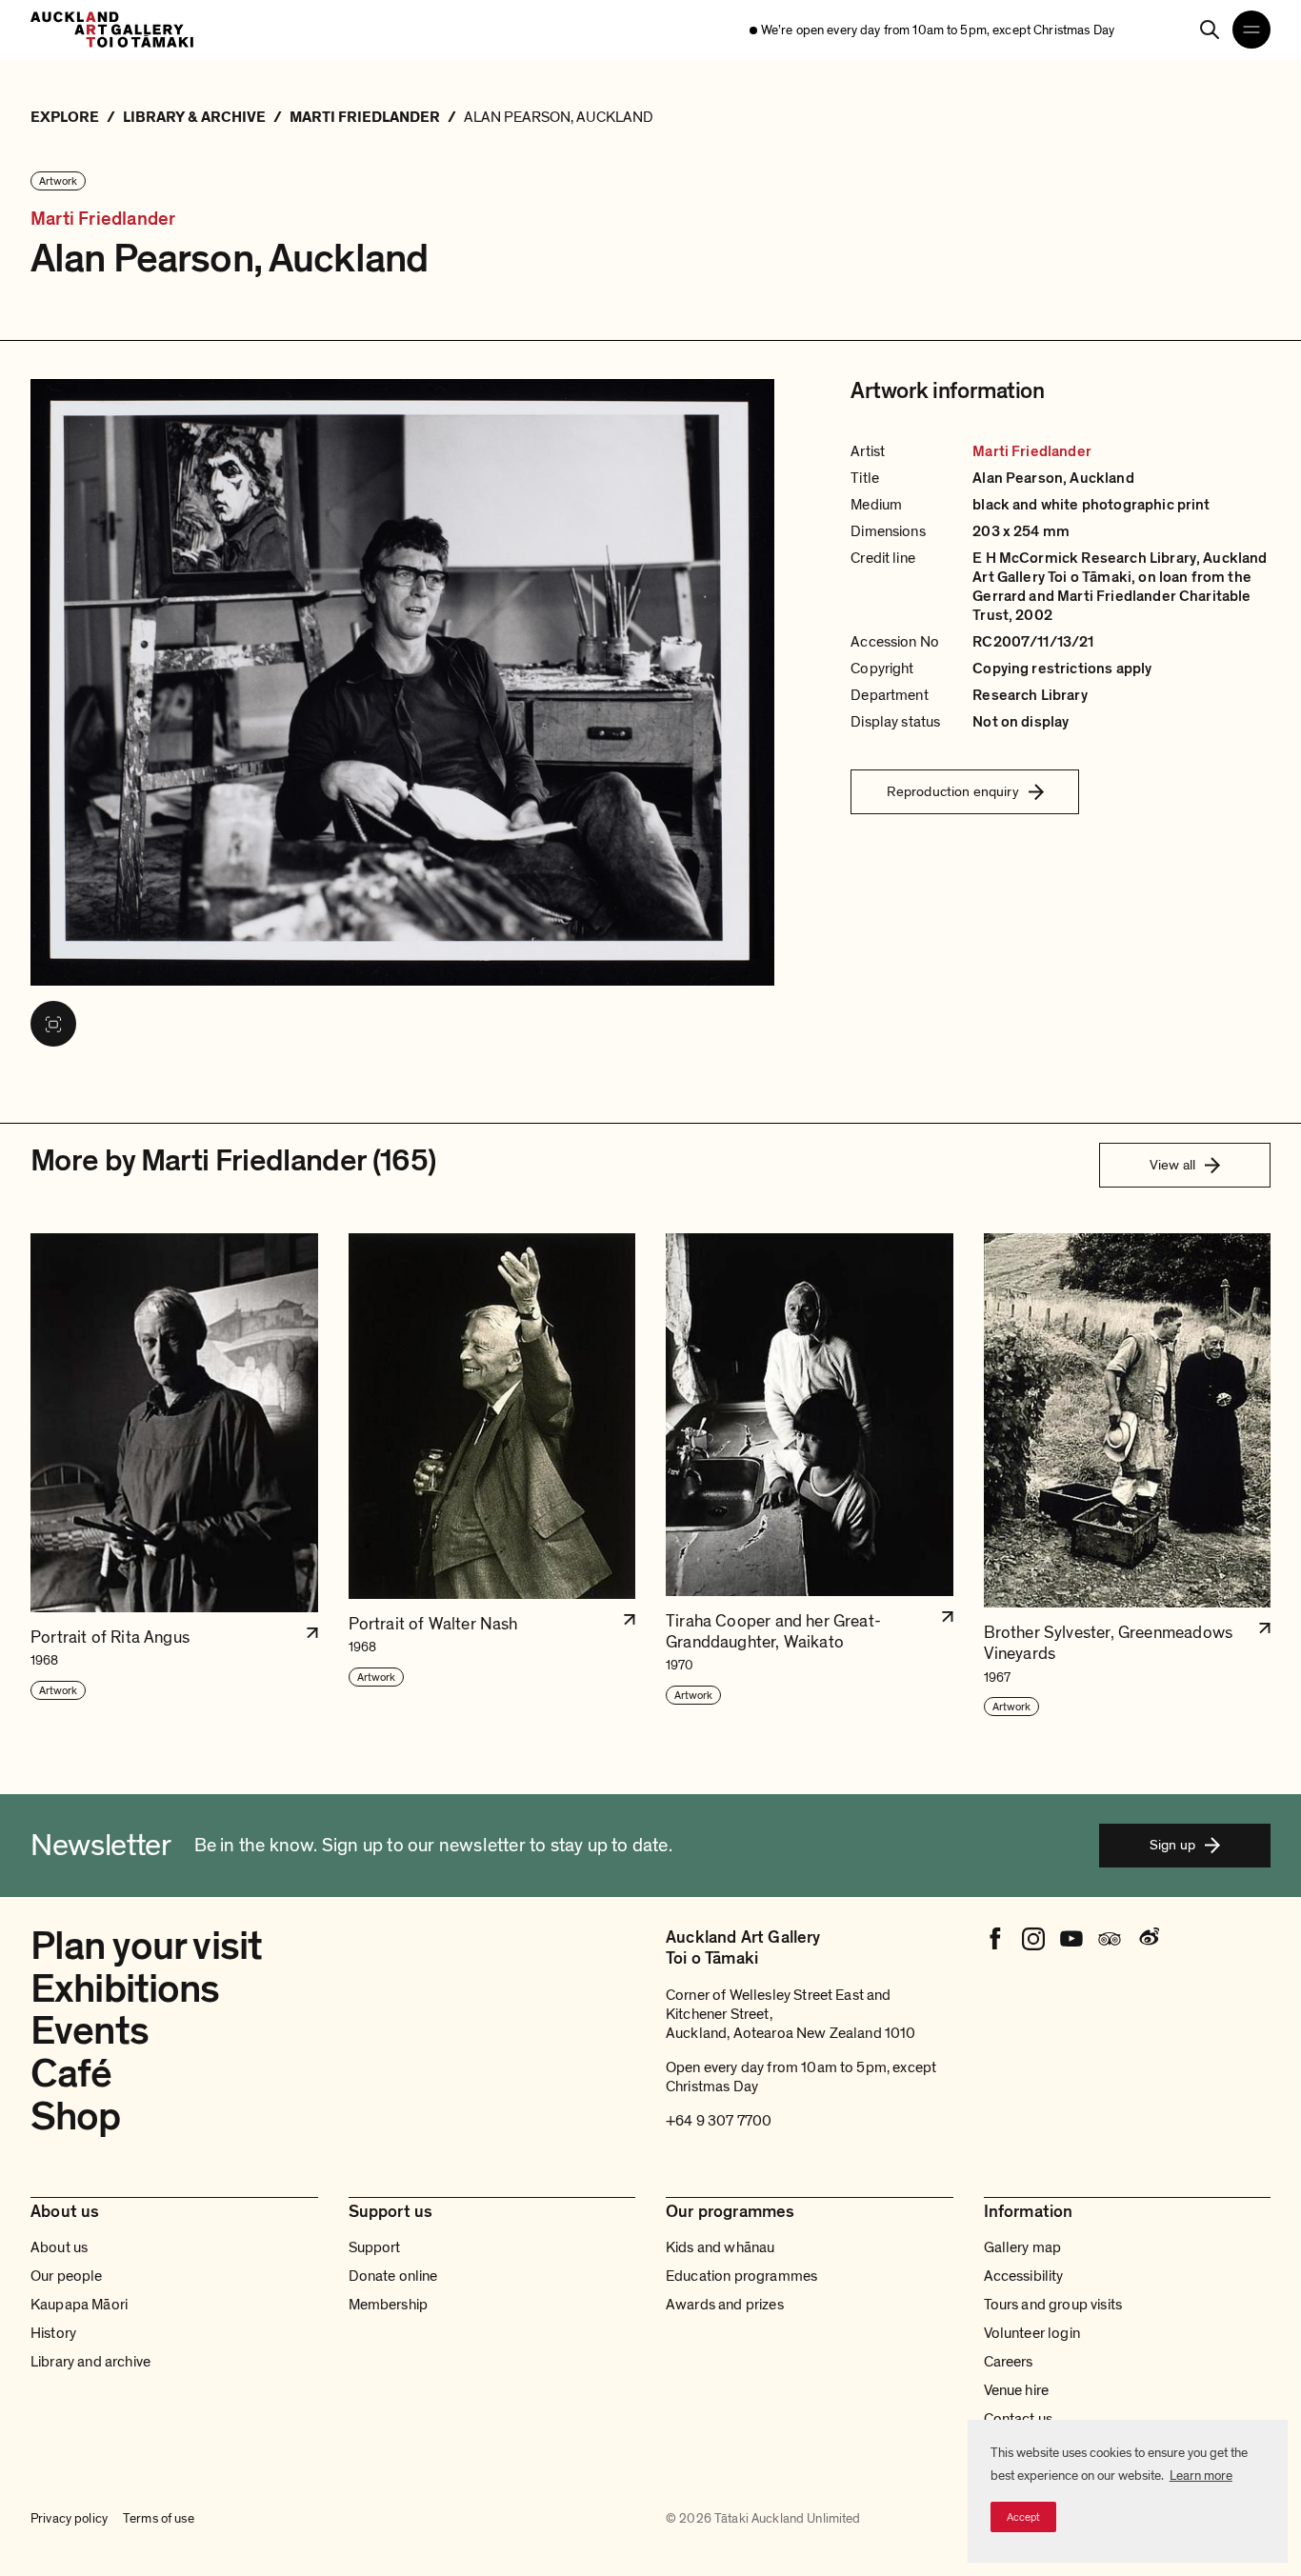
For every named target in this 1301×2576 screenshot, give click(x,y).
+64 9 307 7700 (719, 2121)
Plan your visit (146, 1946)
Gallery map (1023, 2247)
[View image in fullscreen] (53, 1024)
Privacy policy (69, 2518)
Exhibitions (125, 1989)
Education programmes (741, 2276)
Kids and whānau (720, 2247)
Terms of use (159, 2518)
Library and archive (90, 2362)
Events (90, 2031)
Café (71, 2074)
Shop (76, 2117)
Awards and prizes (725, 2305)
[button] (174, 1476)
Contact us (1019, 2419)
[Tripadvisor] (1110, 1939)
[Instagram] (1033, 1939)
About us (59, 2247)
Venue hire (1017, 2390)
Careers (1009, 2362)
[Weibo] (1148, 1939)
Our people (67, 2276)
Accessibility (1024, 2276)
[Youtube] (1071, 1939)
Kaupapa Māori (79, 2305)
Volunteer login (1032, 2333)
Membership (389, 2305)
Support (375, 2247)
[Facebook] (995, 1939)
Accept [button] (1023, 2517)
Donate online (393, 2276)
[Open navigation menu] (1251, 30)
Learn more (1201, 2476)
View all (1172, 1165)
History (53, 2333)
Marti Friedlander (103, 220)
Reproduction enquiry (953, 791)
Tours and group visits (1053, 2305)
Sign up (1172, 1845)
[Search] (1210, 30)
